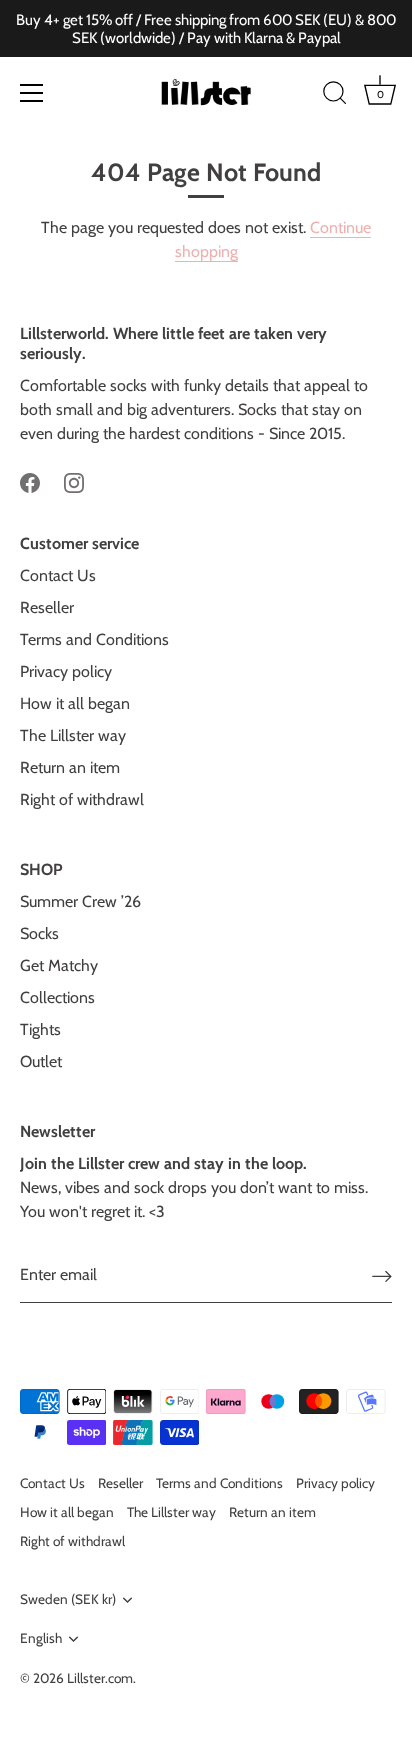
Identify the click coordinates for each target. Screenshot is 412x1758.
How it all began (75, 703)
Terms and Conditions (94, 639)
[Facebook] (30, 481)
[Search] (335, 96)
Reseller (47, 607)
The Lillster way (73, 735)
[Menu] (32, 93)
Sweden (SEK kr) (68, 1599)
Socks (39, 933)
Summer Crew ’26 (80, 901)
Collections (57, 997)
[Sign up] (382, 1275)
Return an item (70, 767)
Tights (40, 1029)
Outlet (41, 1061)
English (41, 1638)
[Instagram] (74, 481)
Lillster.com (100, 1678)
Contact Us (58, 575)
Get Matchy (59, 965)
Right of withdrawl (82, 799)
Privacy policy (66, 671)
